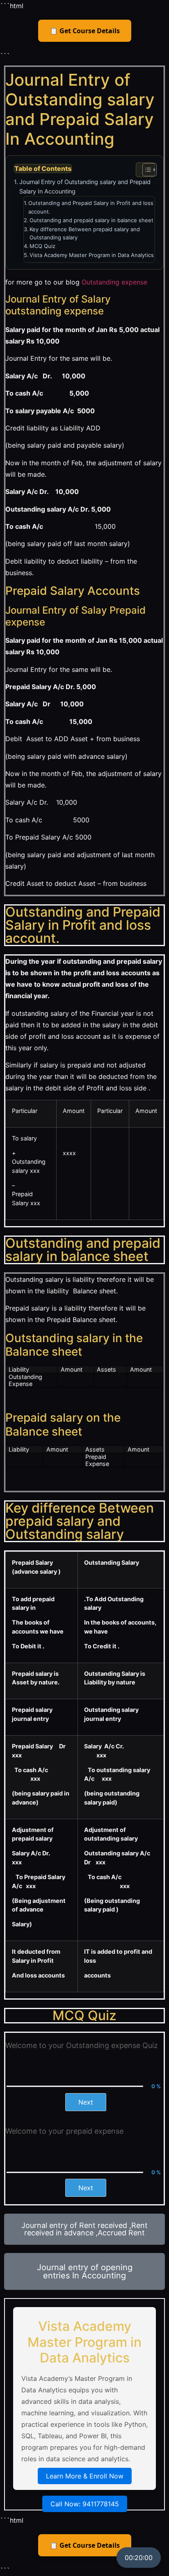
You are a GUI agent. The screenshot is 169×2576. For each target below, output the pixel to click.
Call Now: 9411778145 (85, 2504)
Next (86, 2102)
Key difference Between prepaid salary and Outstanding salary (85, 233)
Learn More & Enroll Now (85, 2476)
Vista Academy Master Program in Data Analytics (92, 255)
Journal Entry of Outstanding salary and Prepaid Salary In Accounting (85, 187)
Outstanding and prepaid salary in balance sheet (91, 220)
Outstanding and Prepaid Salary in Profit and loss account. (91, 207)
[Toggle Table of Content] (145, 170)
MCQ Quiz (42, 246)
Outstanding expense (115, 282)
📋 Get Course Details (85, 31)
